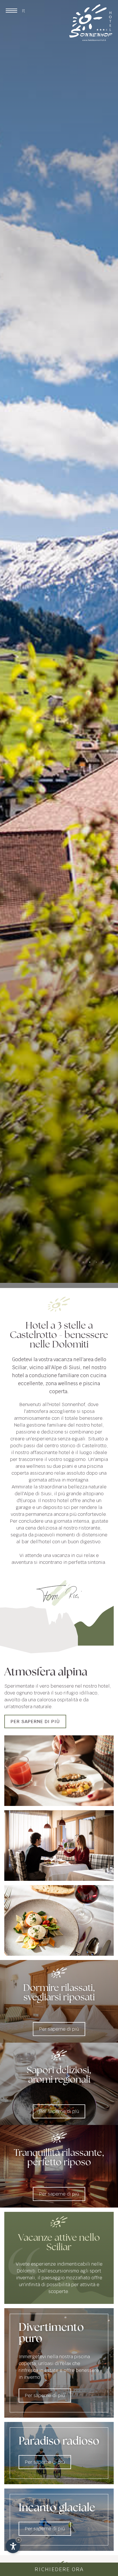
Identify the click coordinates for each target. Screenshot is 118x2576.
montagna (77, 1480)
